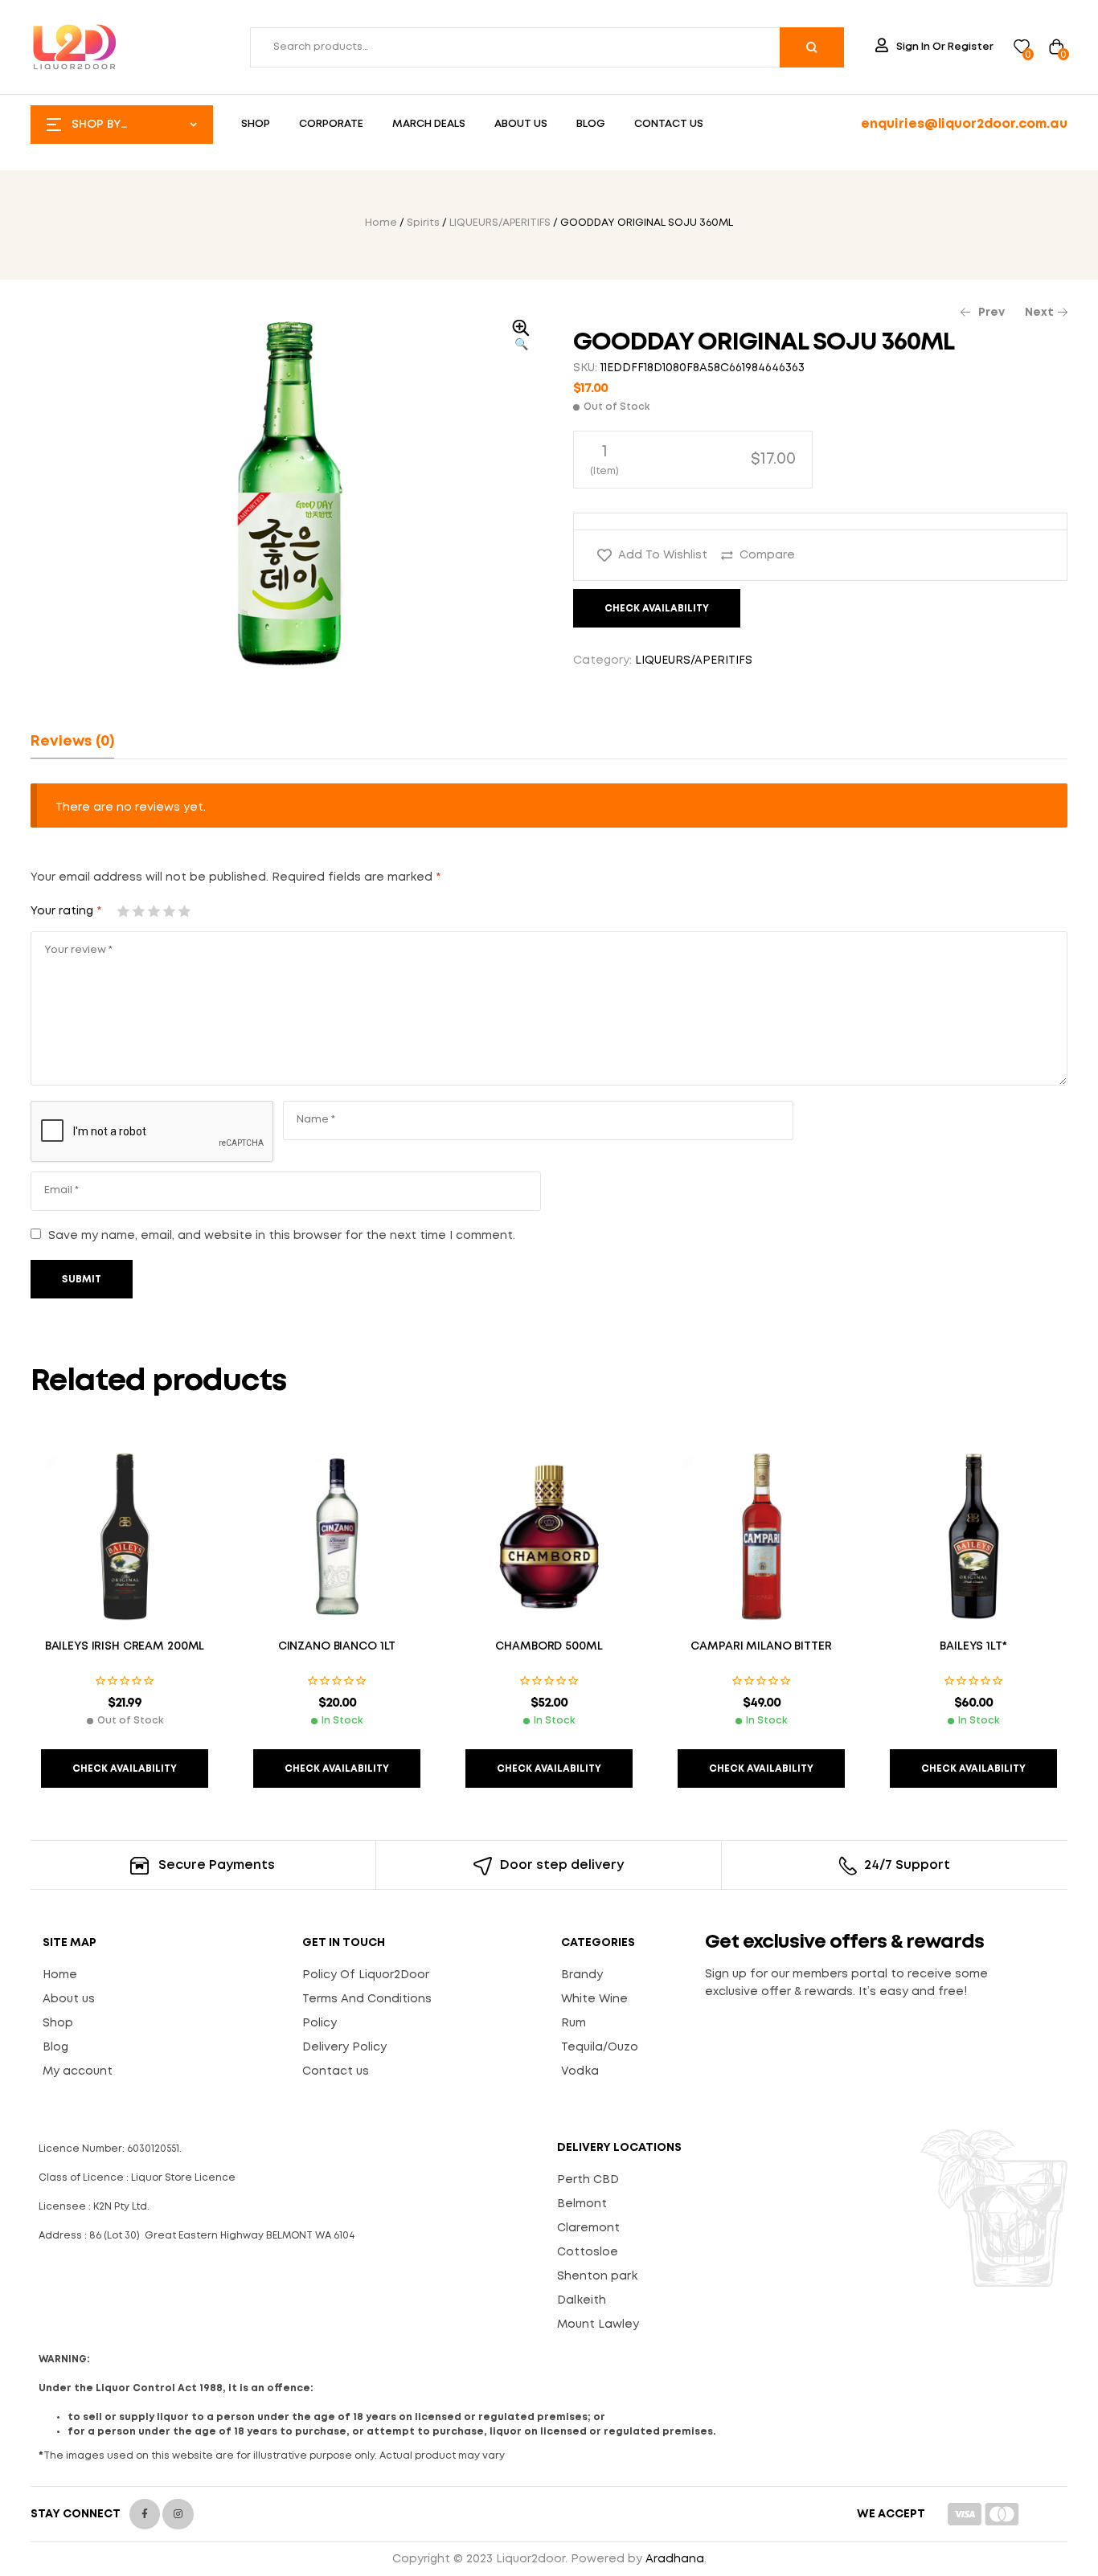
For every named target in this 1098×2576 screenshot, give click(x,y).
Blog (55, 2047)
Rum (574, 2023)
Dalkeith (582, 2300)
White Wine (594, 1999)
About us (69, 1999)
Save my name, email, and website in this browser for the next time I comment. (282, 1236)
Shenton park (597, 2276)
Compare (767, 555)
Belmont (582, 2204)
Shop (58, 2023)
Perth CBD (588, 2180)
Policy (320, 2023)
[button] (521, 337)
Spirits (423, 223)
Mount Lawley (598, 2325)
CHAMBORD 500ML (549, 1646)
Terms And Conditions (367, 1999)
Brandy (582, 1975)
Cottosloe (588, 2252)
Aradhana (675, 2559)
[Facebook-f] (145, 2514)
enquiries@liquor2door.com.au (964, 124)
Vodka (580, 2071)
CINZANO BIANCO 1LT (337, 1646)
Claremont (588, 2228)
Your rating (66, 911)
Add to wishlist (663, 555)
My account (78, 2071)
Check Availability (657, 609)
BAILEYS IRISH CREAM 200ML (125, 1646)
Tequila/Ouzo (600, 2047)
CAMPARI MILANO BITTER (761, 1646)
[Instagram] (178, 2514)
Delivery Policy (344, 2047)
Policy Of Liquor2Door (366, 1975)
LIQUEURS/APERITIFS (500, 223)
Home (381, 223)
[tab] (72, 742)
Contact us (336, 2071)
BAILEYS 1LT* (973, 1646)
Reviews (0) (72, 742)
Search (812, 47)
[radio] (693, 460)
